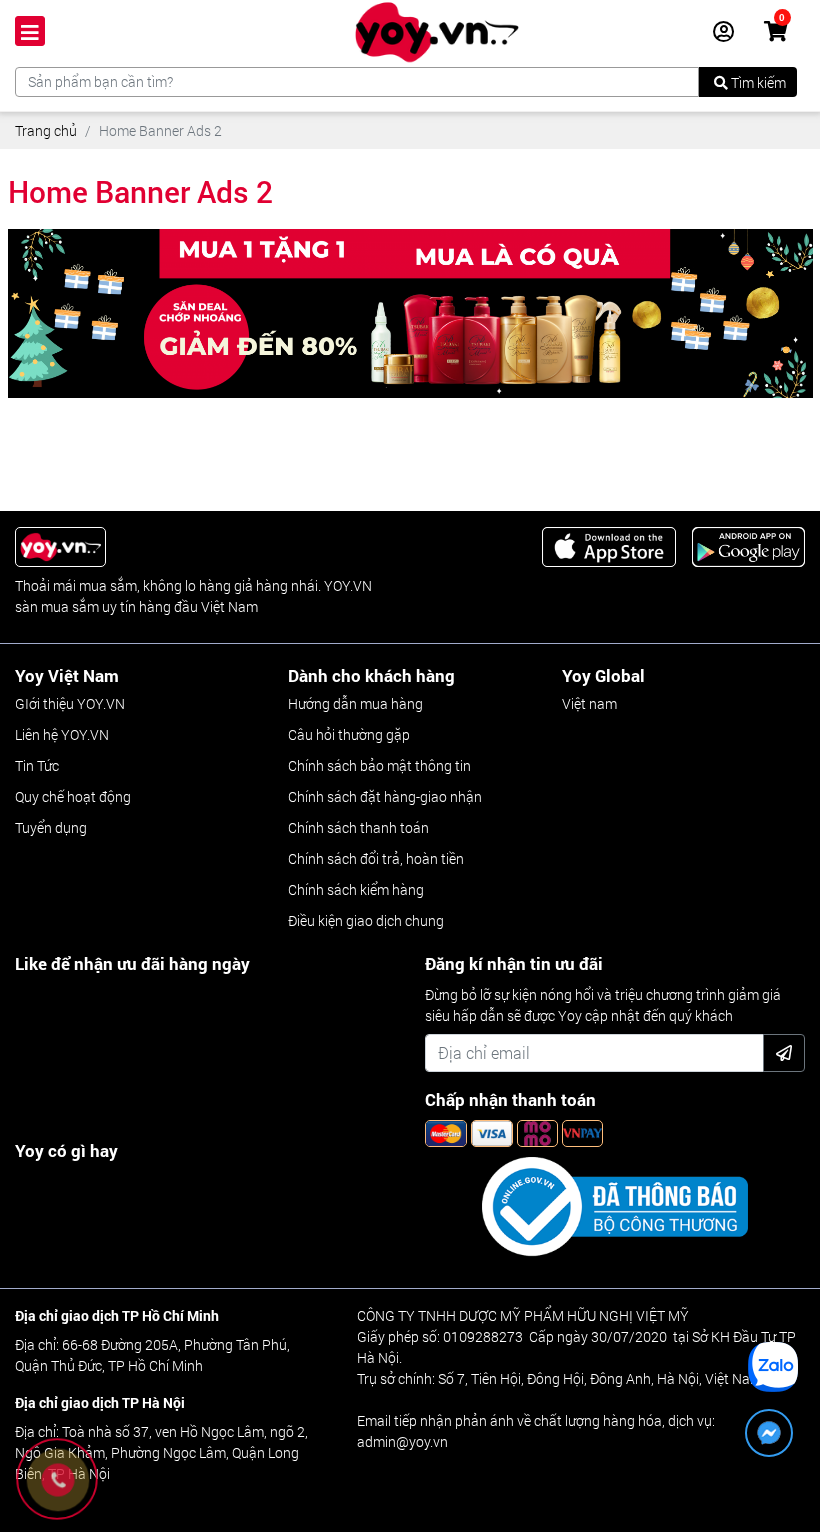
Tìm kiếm (757, 82)
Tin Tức (37, 765)
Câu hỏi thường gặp (349, 734)
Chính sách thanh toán (358, 827)
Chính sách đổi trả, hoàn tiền (376, 858)
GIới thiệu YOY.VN (70, 703)
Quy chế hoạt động (73, 796)
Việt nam (589, 703)
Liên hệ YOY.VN (62, 734)
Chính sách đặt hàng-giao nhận (385, 796)
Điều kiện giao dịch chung (366, 920)
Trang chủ (46, 130)
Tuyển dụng (51, 827)
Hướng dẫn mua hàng (355, 703)
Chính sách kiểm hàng (356, 889)
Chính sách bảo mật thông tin (379, 765)
